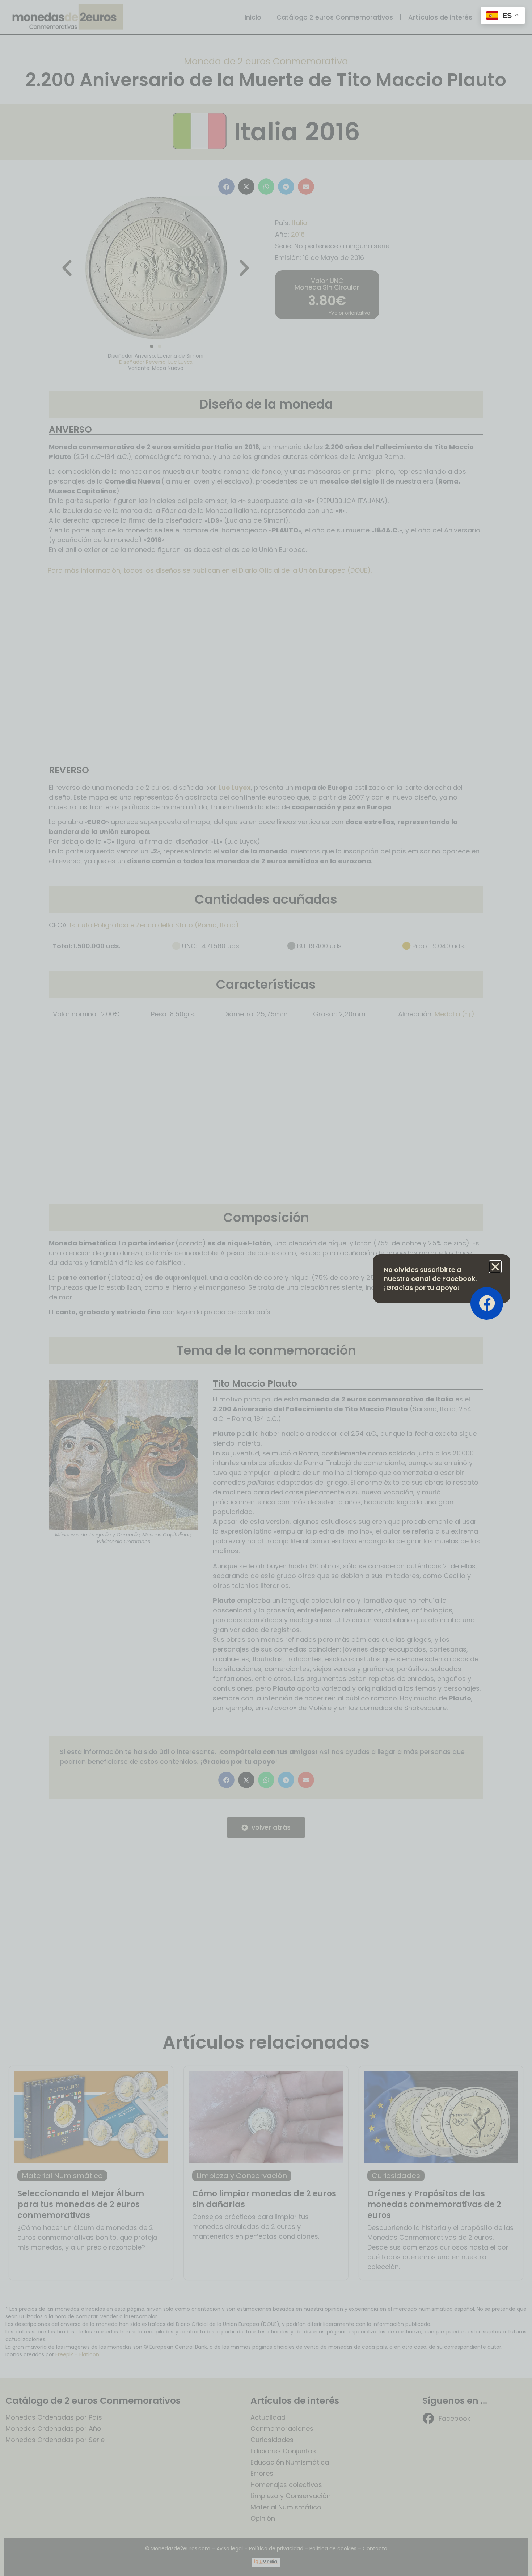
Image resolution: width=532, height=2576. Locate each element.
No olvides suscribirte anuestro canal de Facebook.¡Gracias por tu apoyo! (430, 1279)
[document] (266, 1288)
